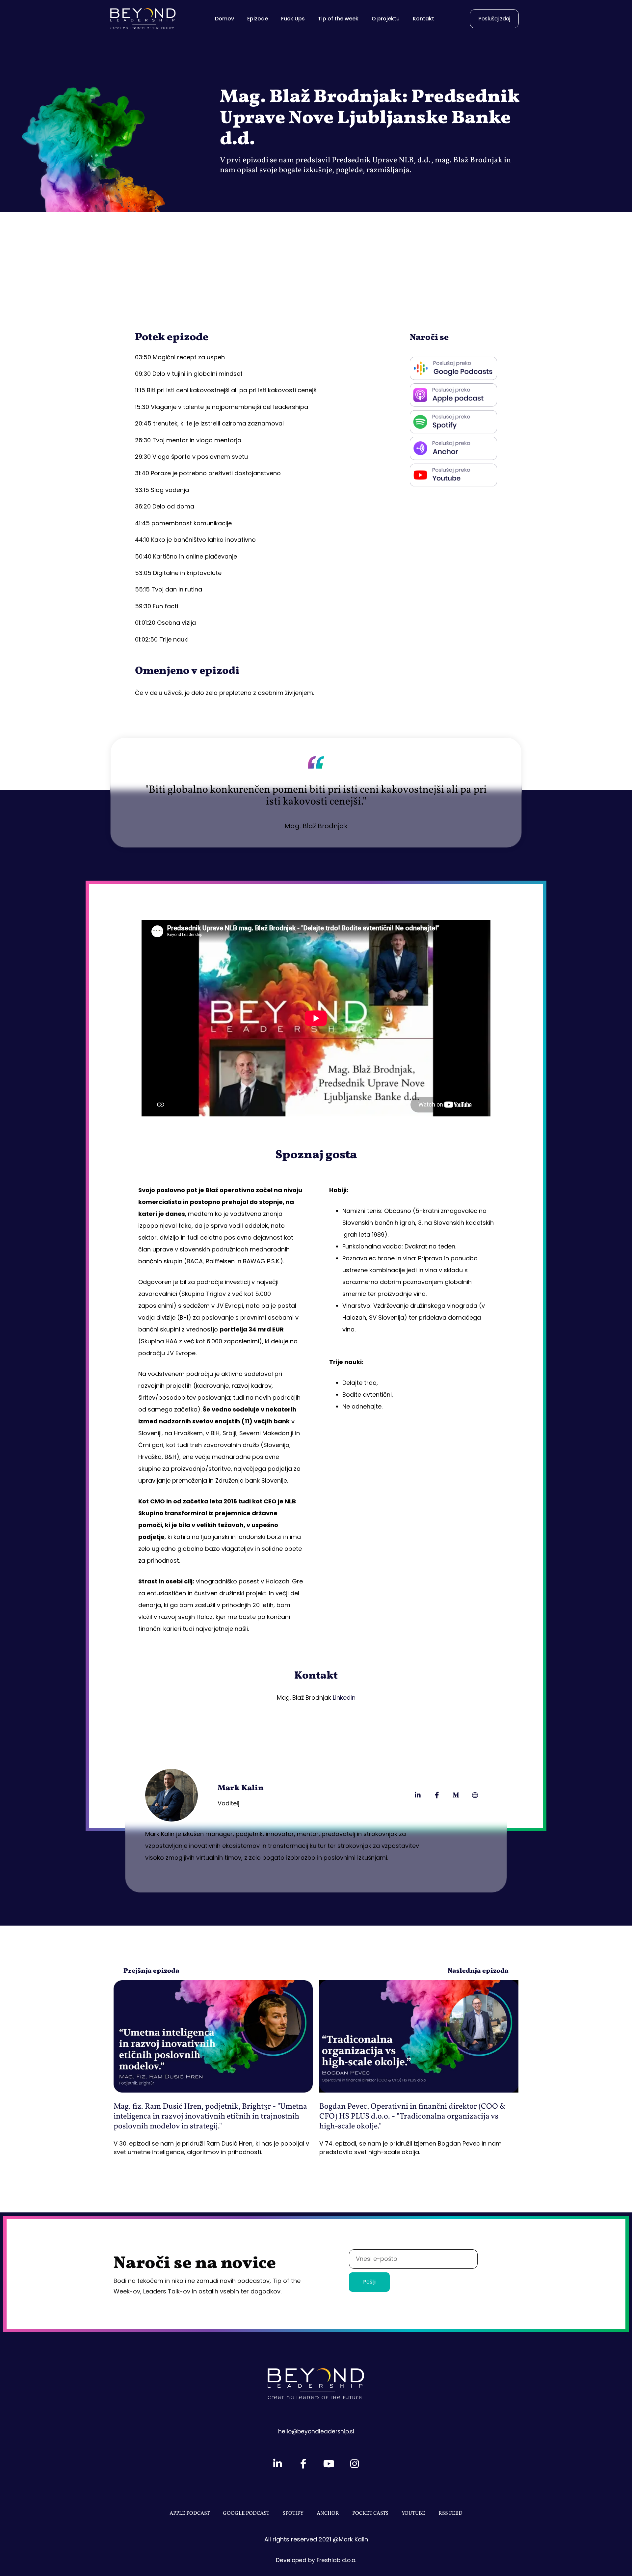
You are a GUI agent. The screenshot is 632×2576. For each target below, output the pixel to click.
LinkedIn (344, 1698)
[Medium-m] (456, 1795)
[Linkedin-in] (418, 1795)
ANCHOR (328, 2513)
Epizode (258, 19)
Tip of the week (338, 19)
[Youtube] (329, 2464)
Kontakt (423, 19)
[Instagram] (355, 2464)
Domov (224, 19)
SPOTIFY (293, 2513)
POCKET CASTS (370, 2513)
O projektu (386, 19)
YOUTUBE (413, 2513)
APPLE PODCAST (190, 2513)
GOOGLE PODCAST (246, 2513)
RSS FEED (450, 2513)
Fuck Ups (293, 19)
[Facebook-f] (437, 1795)
